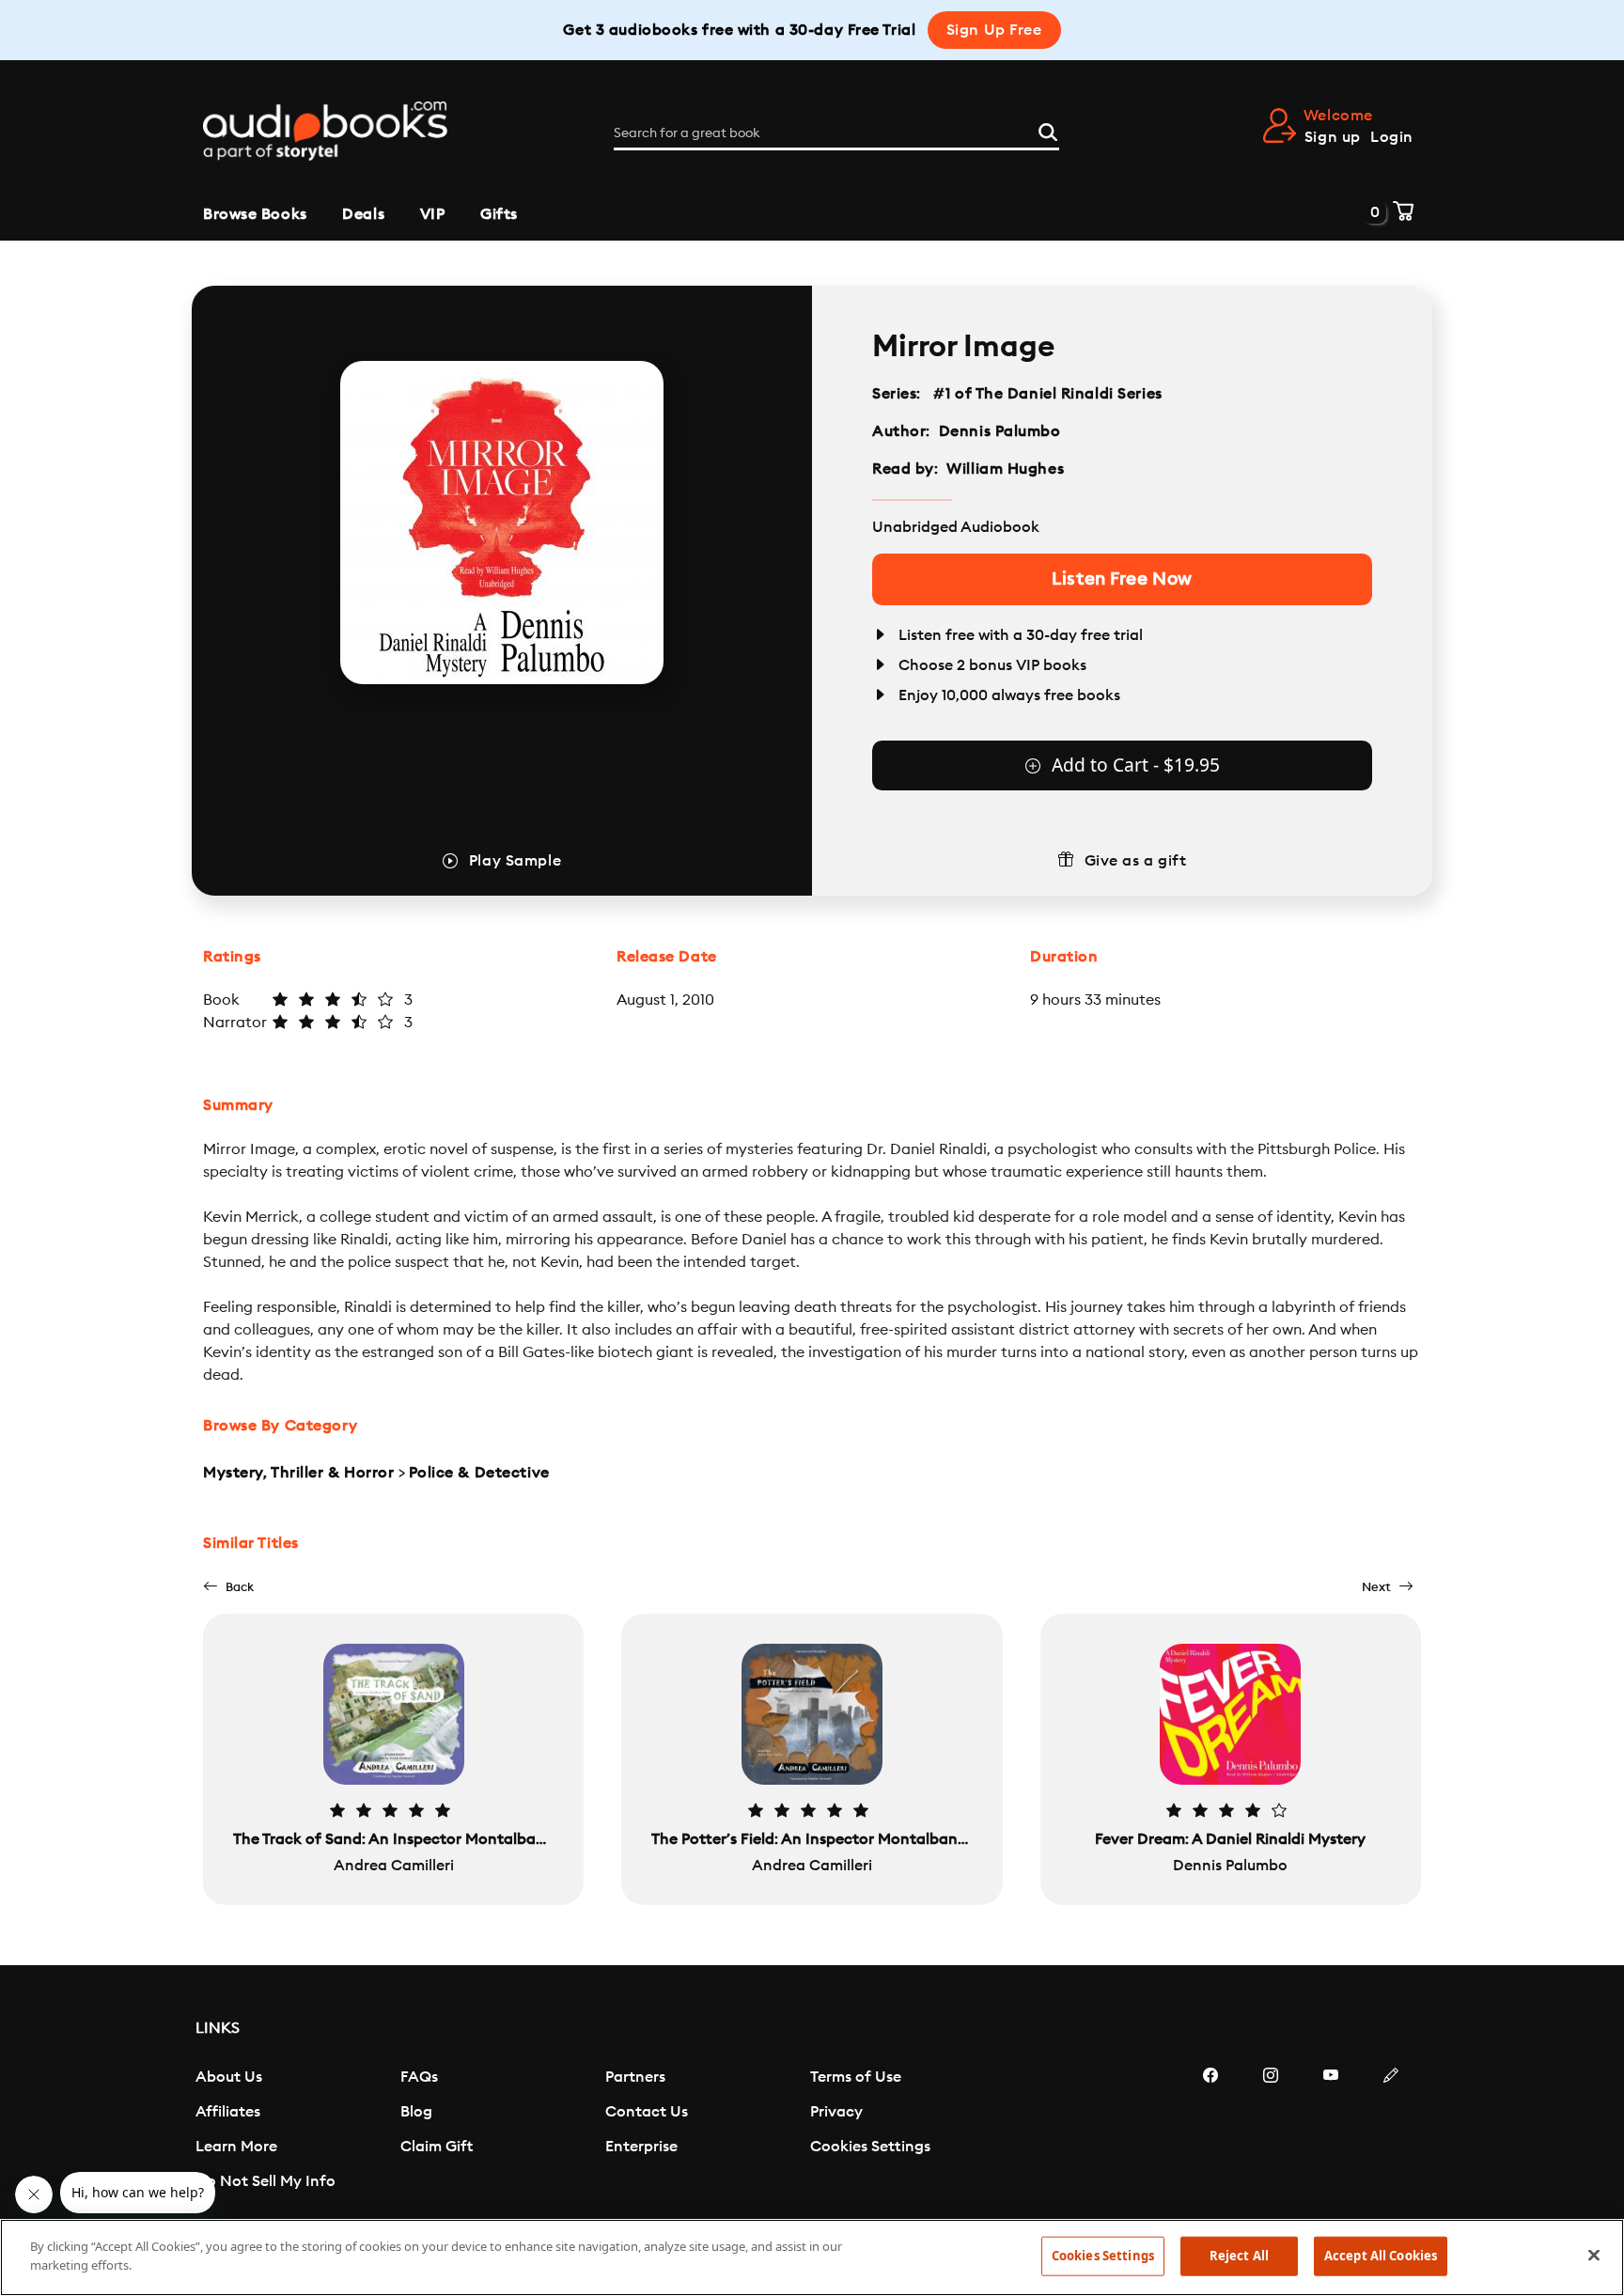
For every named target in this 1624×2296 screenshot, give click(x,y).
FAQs (419, 2077)
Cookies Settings (870, 2147)
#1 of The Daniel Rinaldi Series (1048, 394)
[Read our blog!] (1391, 2132)
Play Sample (515, 861)
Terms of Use (856, 2077)
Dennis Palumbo (1000, 431)
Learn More (236, 2147)
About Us (229, 2077)
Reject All (1239, 2256)
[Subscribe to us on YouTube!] (1331, 2132)
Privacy (836, 2112)
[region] (812, 2257)
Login (1392, 137)
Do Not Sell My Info (265, 2181)
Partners (635, 2077)
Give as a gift (1136, 861)
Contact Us (647, 2112)
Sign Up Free (994, 30)
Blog (416, 2112)
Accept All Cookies (1381, 2256)
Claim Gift (437, 2147)
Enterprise (641, 2147)
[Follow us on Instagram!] (1271, 2132)
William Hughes (1005, 469)
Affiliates (228, 2112)
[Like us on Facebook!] (1210, 2132)
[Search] (1048, 130)
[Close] (1594, 2255)
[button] (228, 1587)
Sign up (1333, 137)
